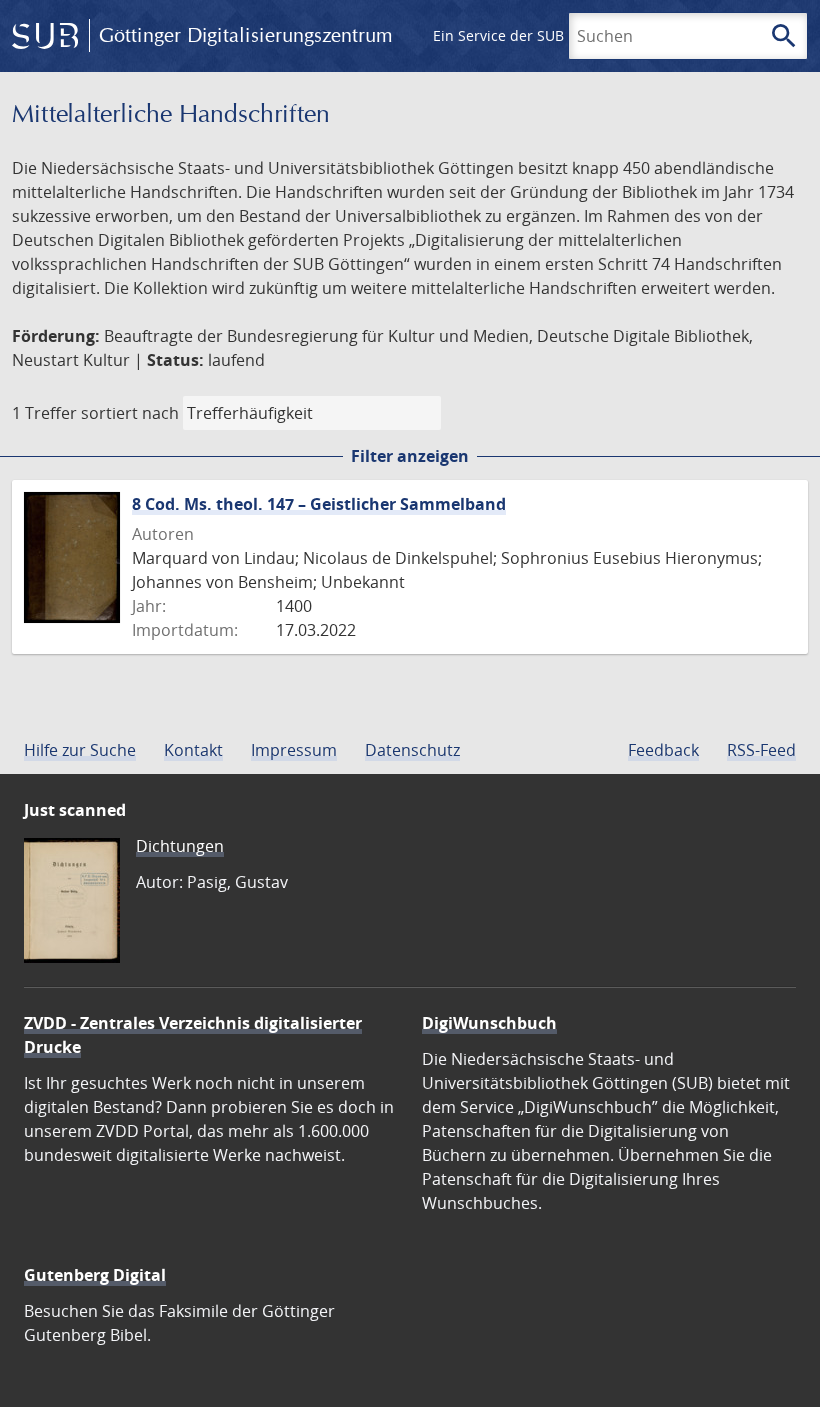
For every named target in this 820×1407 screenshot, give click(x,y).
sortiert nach (130, 413)
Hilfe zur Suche (80, 750)
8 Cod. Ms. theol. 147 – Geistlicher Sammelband (319, 504)
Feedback (663, 750)
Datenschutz (412, 750)
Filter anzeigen (410, 456)
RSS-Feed (761, 750)
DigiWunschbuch (489, 1023)
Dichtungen (180, 846)
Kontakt (193, 750)
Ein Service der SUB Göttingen (533, 35)
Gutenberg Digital (95, 1275)
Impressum (294, 750)
